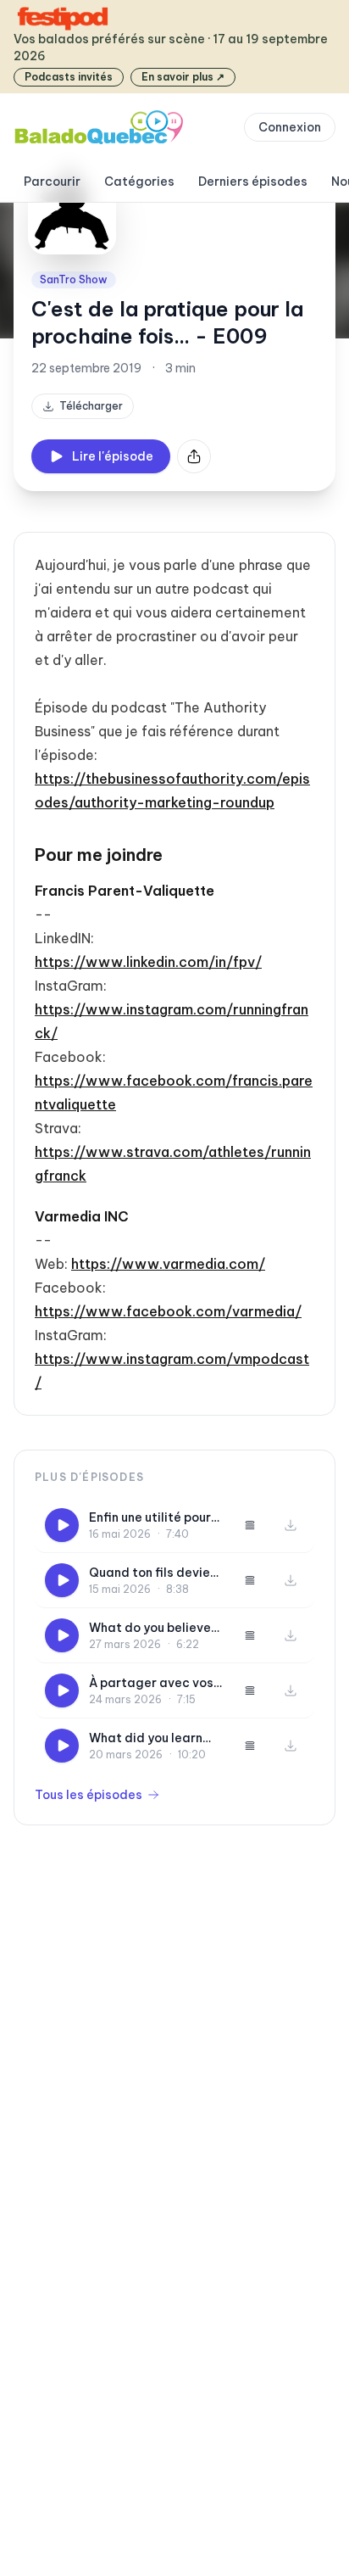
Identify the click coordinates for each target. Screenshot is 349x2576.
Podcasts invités (69, 77)
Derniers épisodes (253, 182)
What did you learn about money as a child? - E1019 (146, 1738)
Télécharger (91, 406)
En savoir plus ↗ (183, 77)
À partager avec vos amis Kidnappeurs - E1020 (151, 1683)
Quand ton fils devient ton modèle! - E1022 (156, 1573)
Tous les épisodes (89, 1795)
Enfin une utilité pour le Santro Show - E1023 (150, 1518)
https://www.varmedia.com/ (168, 1264)
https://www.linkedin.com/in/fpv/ (148, 962)
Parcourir (52, 182)
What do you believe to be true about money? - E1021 (150, 1628)
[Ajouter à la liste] (250, 1525)
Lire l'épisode (113, 456)
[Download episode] (291, 1525)
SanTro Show (74, 279)
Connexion (290, 127)
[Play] (62, 1525)
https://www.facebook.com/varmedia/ (168, 1311)
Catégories (139, 182)
